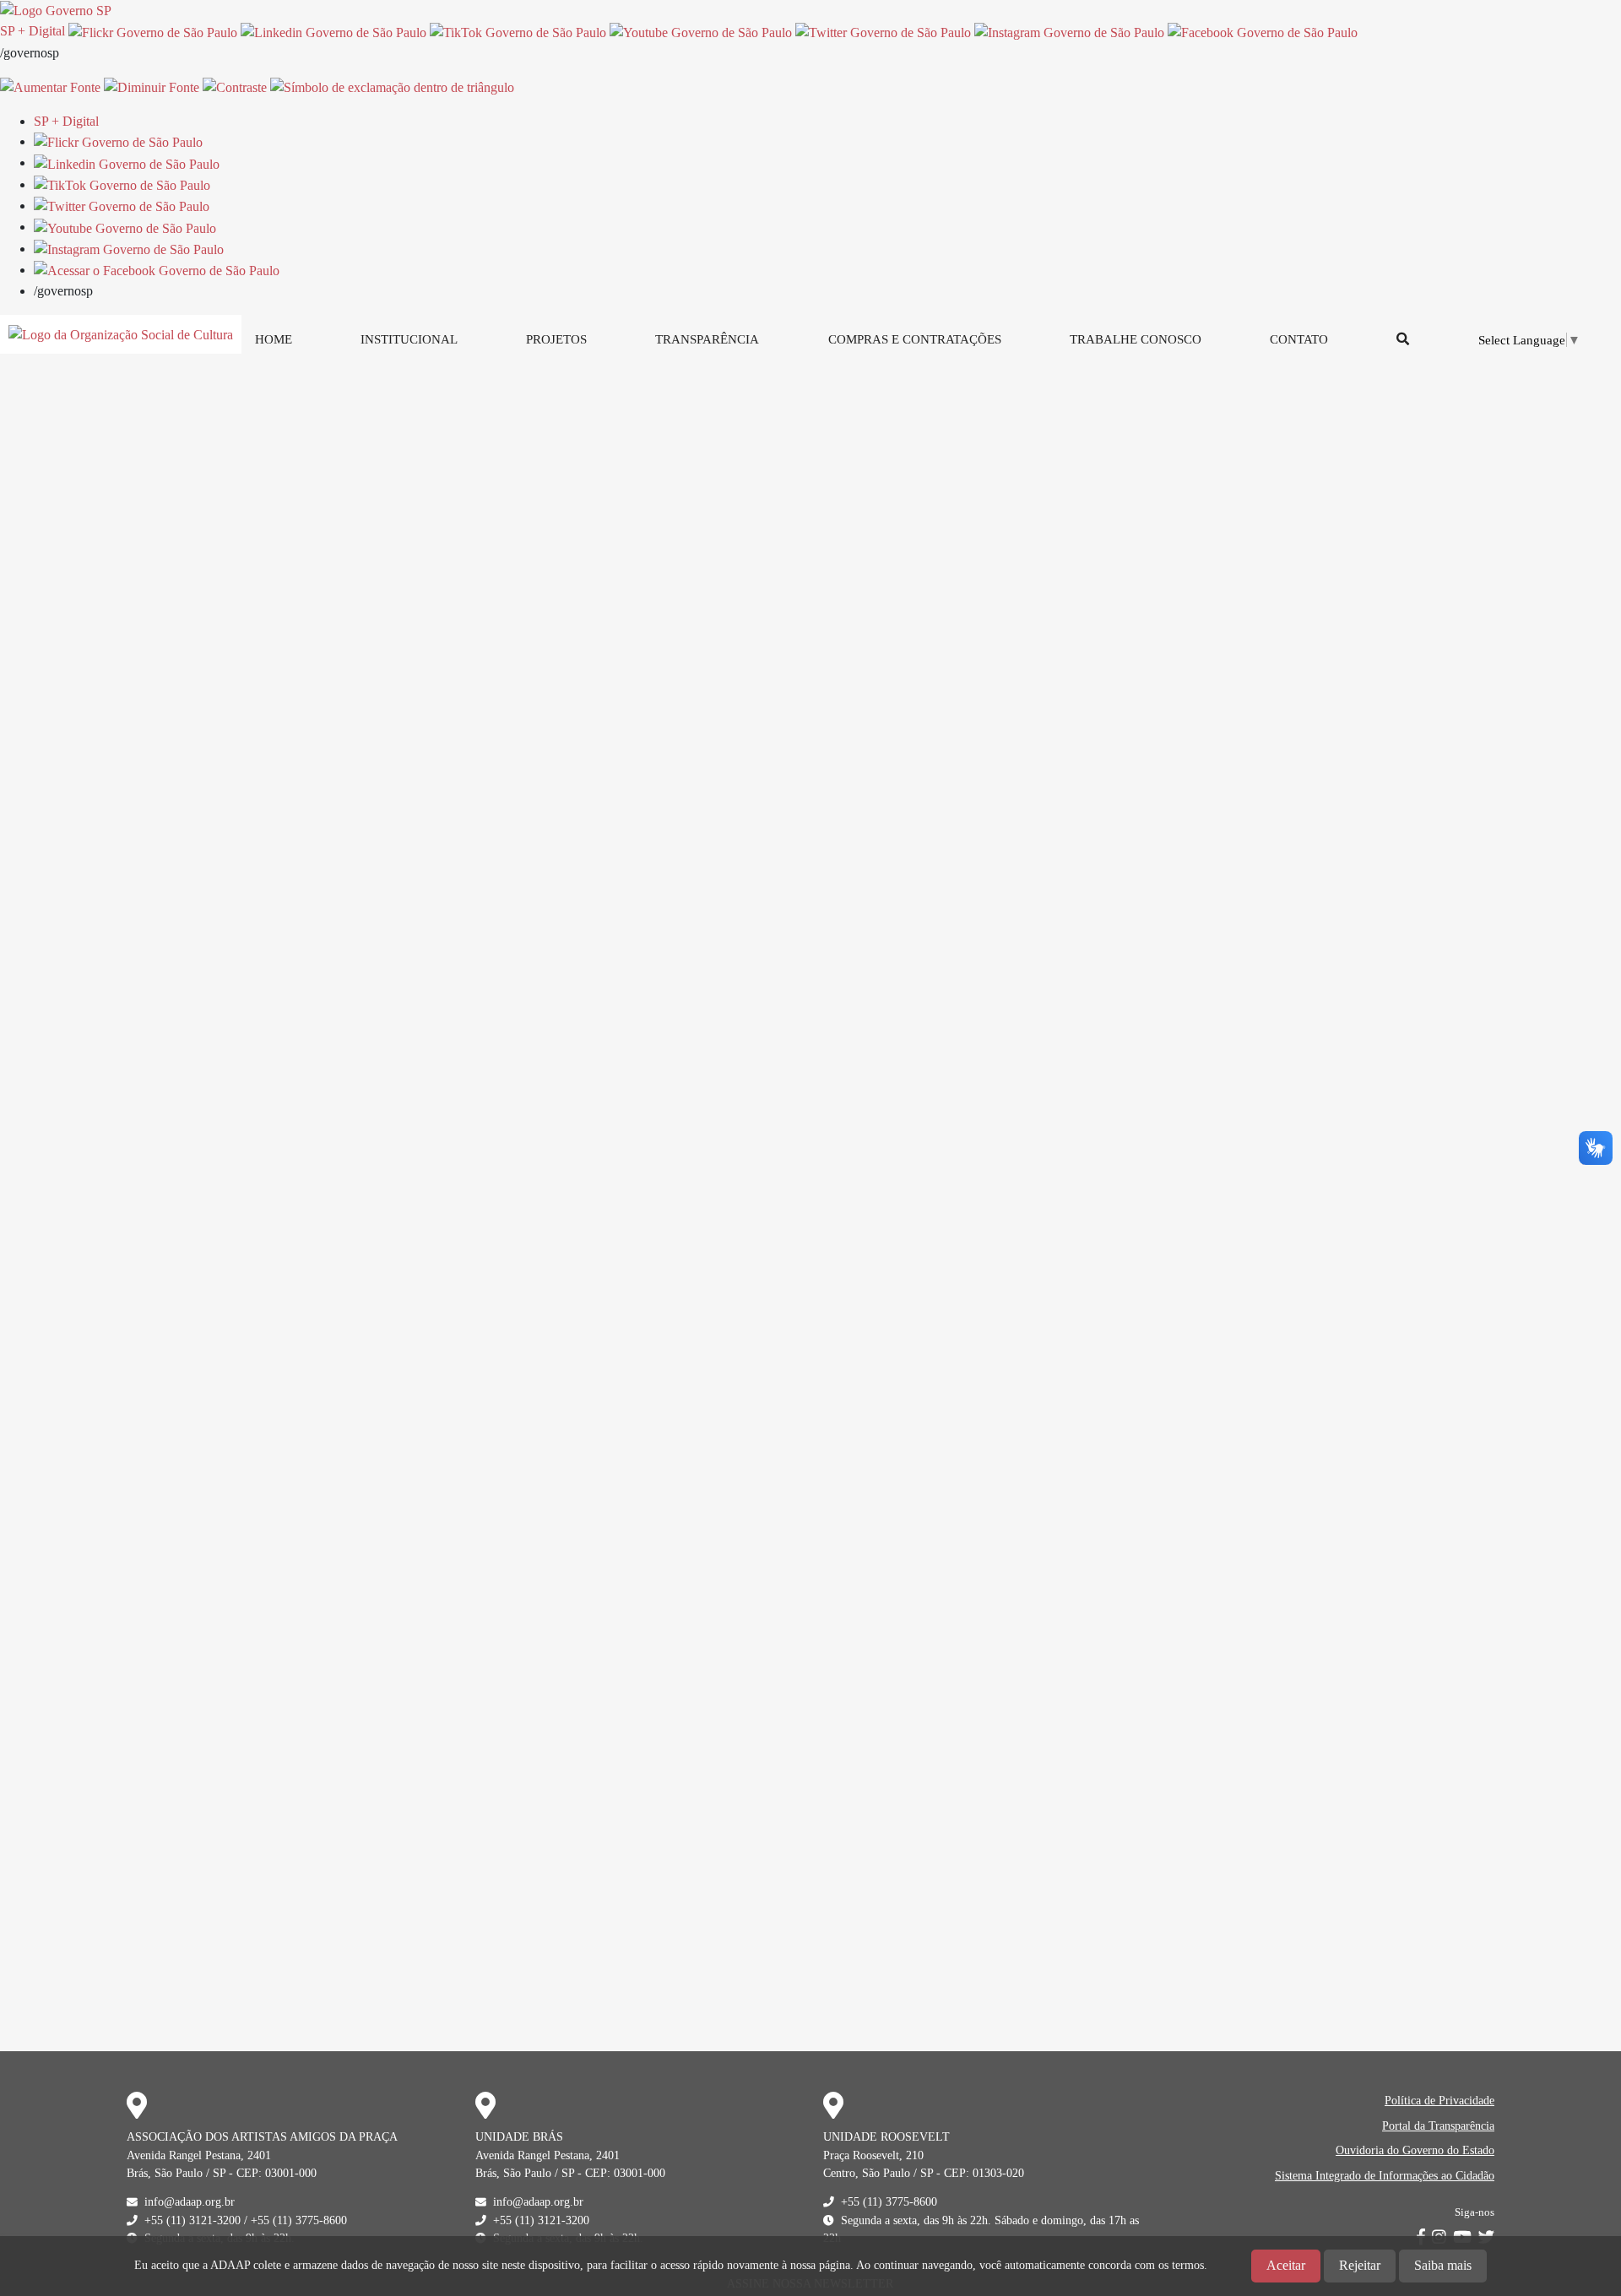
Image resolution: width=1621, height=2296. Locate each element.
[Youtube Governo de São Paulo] (125, 227)
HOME (274, 339)
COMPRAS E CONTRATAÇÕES (915, 339)
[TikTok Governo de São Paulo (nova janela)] (518, 31)
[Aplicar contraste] (235, 87)
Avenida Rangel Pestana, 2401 (199, 2155)
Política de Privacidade (1439, 2100)
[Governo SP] (56, 10)
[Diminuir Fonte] (152, 87)
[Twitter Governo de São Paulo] (122, 206)
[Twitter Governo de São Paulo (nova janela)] (883, 31)
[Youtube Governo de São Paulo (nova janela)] (701, 31)
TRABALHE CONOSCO (1136, 339)
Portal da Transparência (1438, 2125)
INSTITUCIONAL (409, 339)
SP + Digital (33, 31)
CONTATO (1299, 339)
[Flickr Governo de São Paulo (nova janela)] (153, 31)
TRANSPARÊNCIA (707, 339)
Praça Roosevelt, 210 (873, 2155)
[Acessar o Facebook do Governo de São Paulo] (157, 270)
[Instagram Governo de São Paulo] (1069, 31)
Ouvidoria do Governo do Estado (1415, 2150)
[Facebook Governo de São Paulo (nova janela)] (1263, 31)
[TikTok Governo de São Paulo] (122, 184)
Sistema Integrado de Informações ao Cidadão (1385, 2175)
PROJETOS (556, 339)
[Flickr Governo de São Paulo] (118, 141)
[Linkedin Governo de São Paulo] (127, 162)
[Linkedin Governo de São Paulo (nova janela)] (333, 31)
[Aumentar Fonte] (50, 87)
